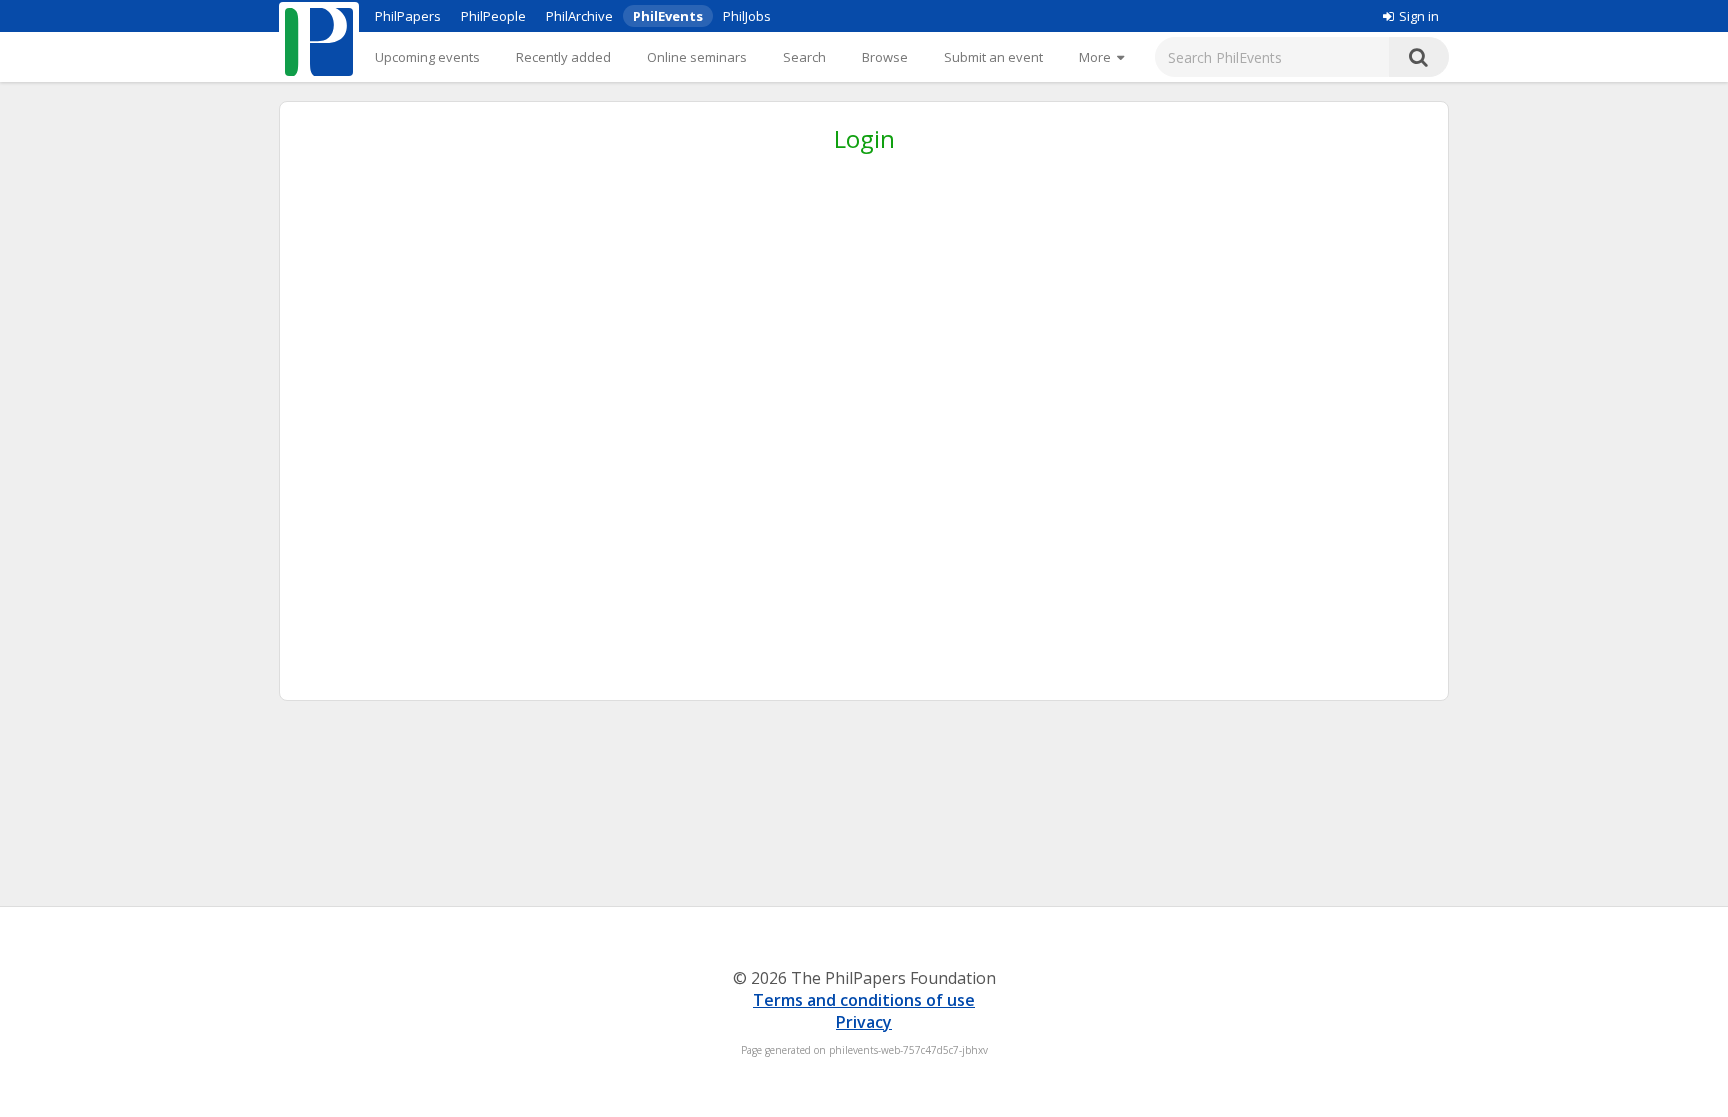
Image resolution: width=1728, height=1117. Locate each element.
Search (804, 57)
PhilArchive (579, 16)
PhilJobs (747, 16)
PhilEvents (668, 16)
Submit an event (993, 57)
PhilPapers (408, 16)
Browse (885, 57)
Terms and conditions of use (864, 1000)
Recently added (563, 57)
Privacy (864, 1022)
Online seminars (697, 57)
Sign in (1419, 16)
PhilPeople (493, 16)
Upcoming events (427, 57)
